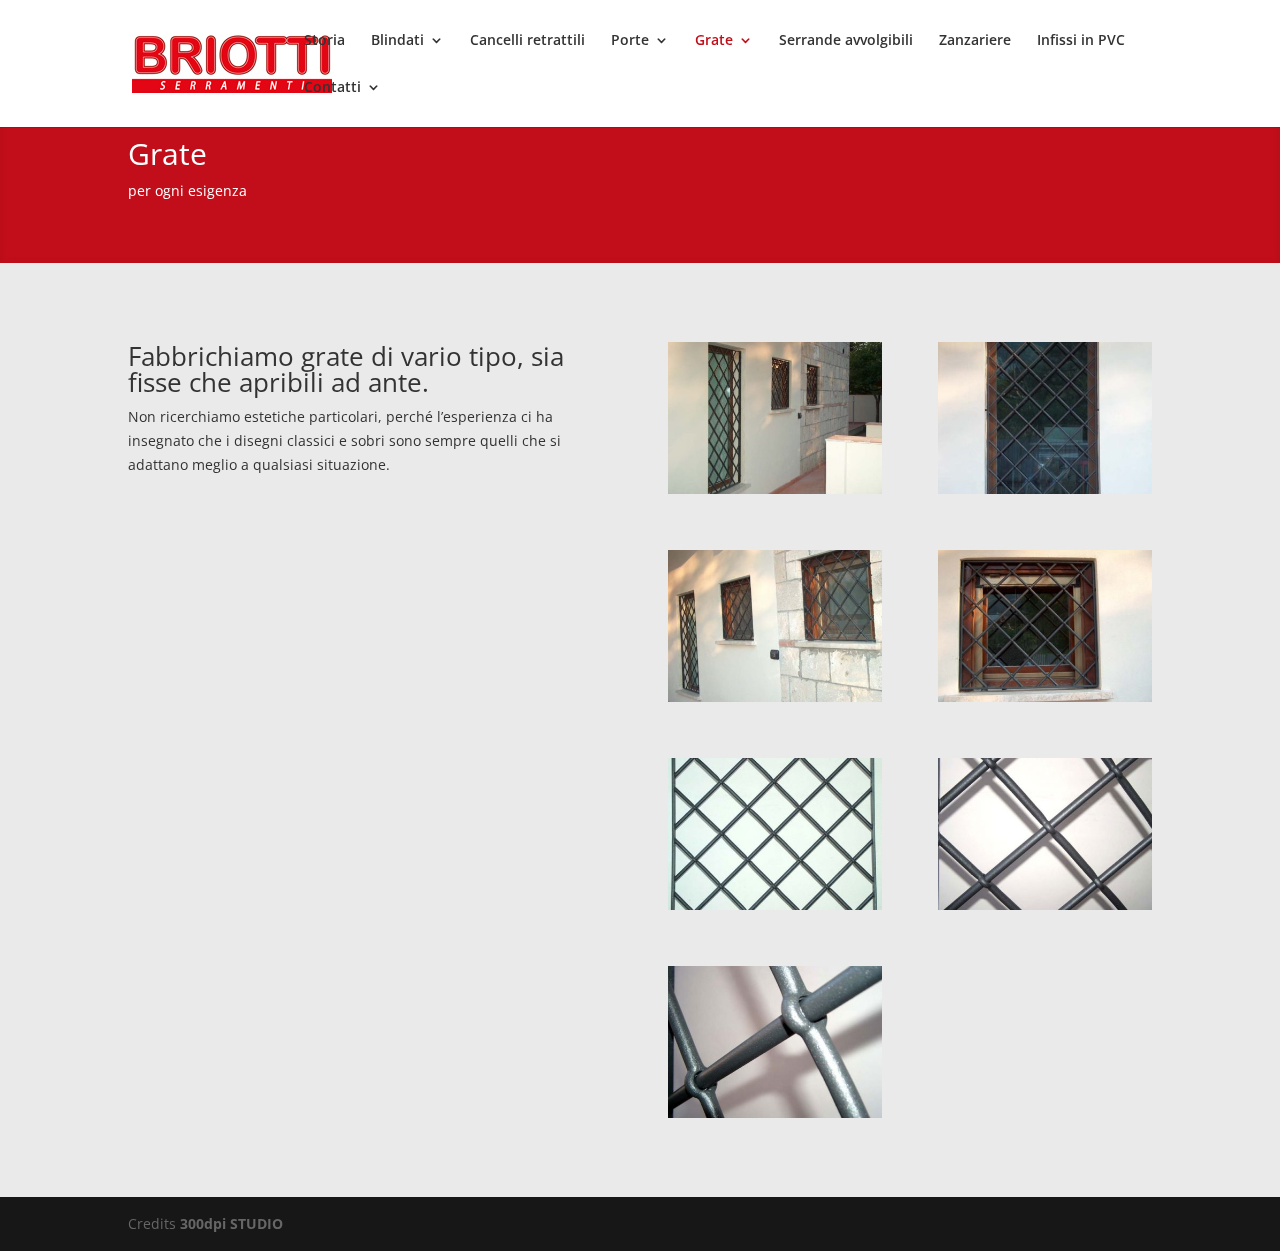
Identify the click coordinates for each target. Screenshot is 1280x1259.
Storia (324, 41)
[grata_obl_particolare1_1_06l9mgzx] (1045, 904)
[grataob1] (1045, 488)
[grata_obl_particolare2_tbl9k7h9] (775, 1112)
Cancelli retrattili (527, 41)
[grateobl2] (775, 696)
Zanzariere (975, 41)
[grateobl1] (775, 488)
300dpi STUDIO (231, 1223)
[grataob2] (1045, 696)
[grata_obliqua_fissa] (775, 904)
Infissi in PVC (1081, 41)
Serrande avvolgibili (846, 41)
